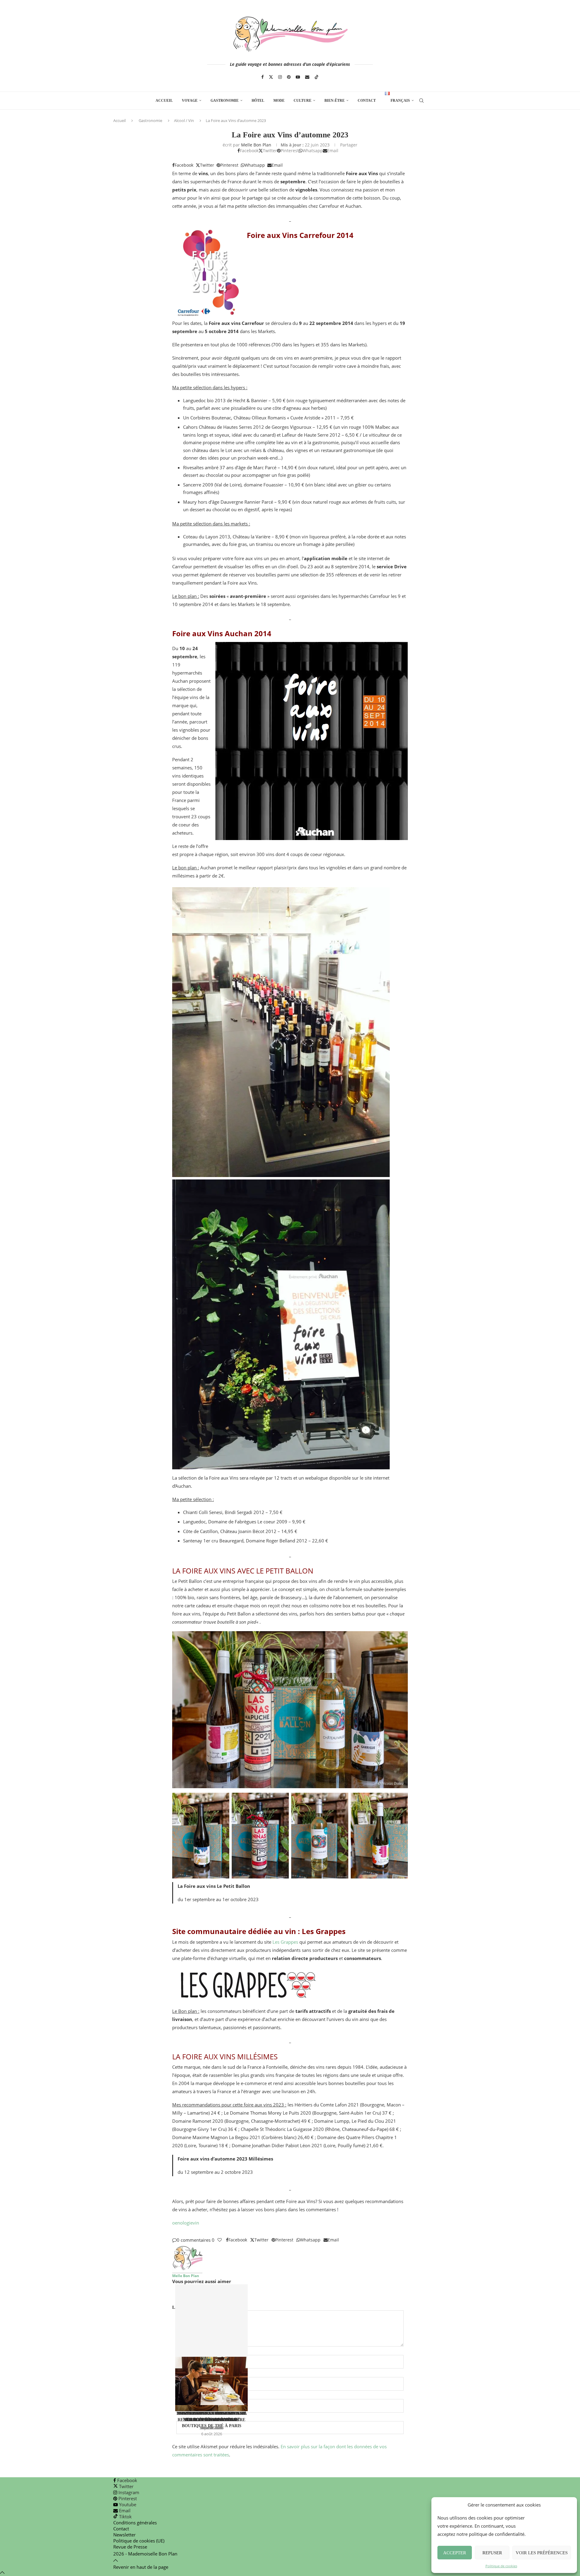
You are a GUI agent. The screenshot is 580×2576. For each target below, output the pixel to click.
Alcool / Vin (184, 120)
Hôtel (258, 101)
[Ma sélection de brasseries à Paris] (211, 2345)
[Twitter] (271, 77)
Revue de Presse (130, 2547)
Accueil (164, 101)
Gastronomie (225, 101)
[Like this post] (220, 2240)
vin (196, 2223)
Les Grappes (285, 1942)
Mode (279, 101)
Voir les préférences (542, 2553)
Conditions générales (135, 2523)
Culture (303, 101)
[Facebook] (263, 77)
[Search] (421, 101)
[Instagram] (280, 77)
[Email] (307, 77)
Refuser (492, 2553)
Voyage (190, 101)
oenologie (182, 2223)
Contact (367, 101)
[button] (290, 2295)
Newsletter (124, 2535)
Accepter (455, 2553)
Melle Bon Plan (256, 145)
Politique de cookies (501, 2566)
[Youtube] (298, 77)
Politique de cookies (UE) (139, 2541)
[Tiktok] (317, 77)
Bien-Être (335, 101)
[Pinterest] (289, 77)
